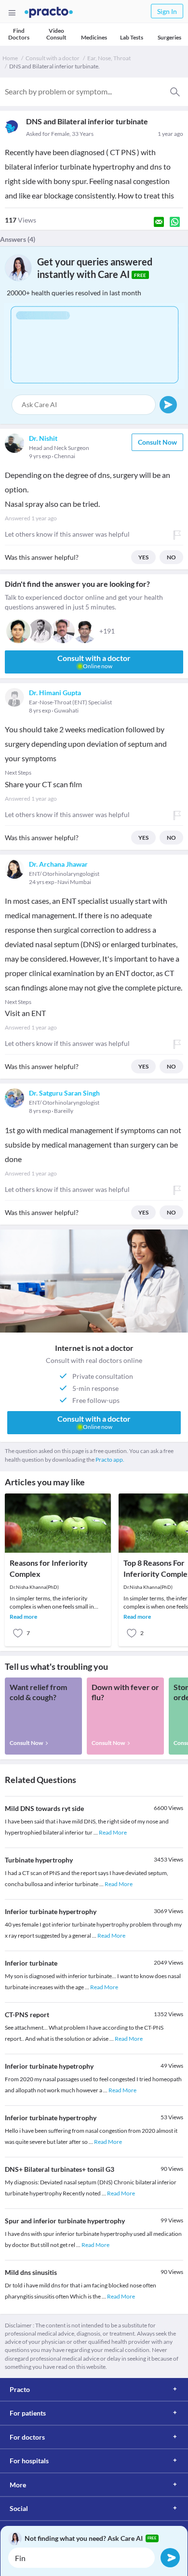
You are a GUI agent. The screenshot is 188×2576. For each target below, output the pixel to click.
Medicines (94, 37)
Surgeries (169, 37)
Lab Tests (132, 37)
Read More (113, 1832)
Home (10, 58)
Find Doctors (19, 34)
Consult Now (157, 442)
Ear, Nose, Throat (109, 58)
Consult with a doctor (53, 58)
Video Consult (56, 34)
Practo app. (110, 1460)
